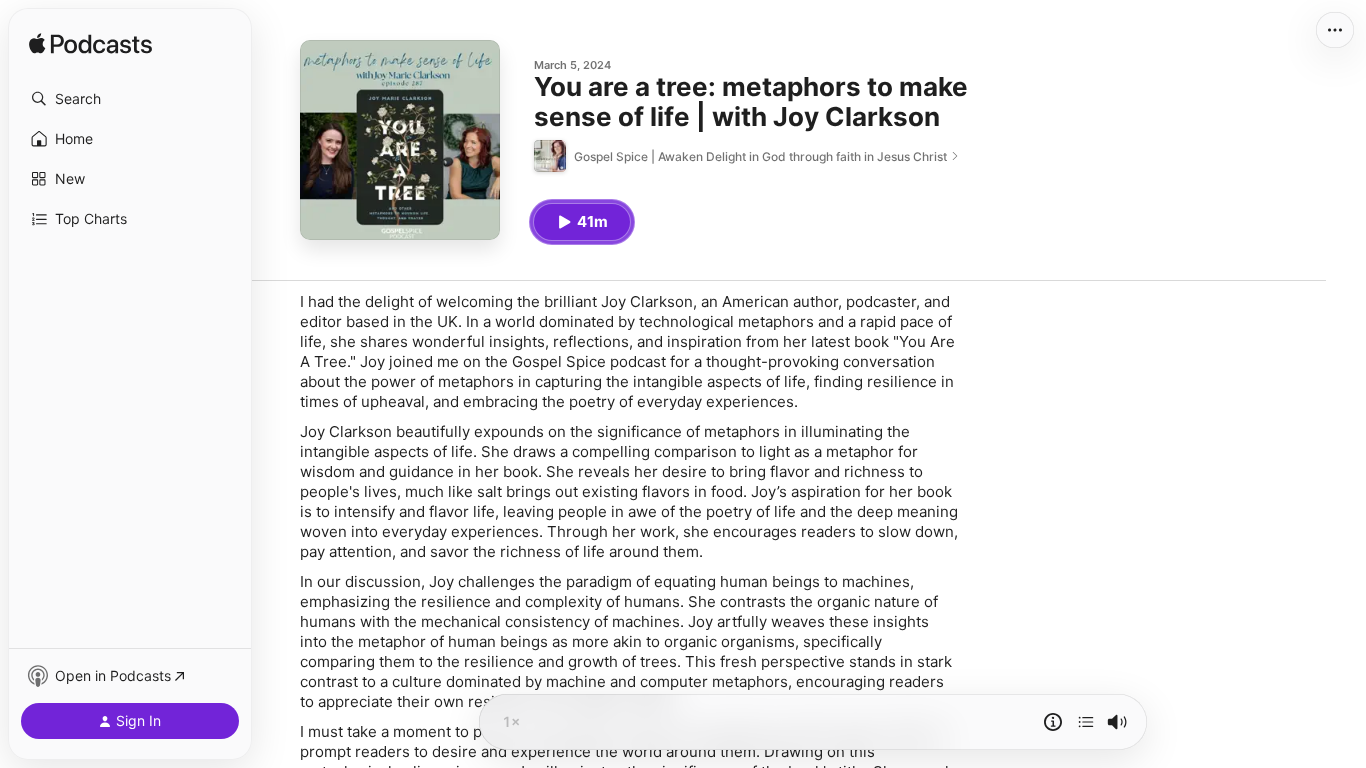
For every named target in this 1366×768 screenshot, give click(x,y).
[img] (90, 45)
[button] (130, 99)
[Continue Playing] (1086, 722)
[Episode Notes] (1053, 722)
